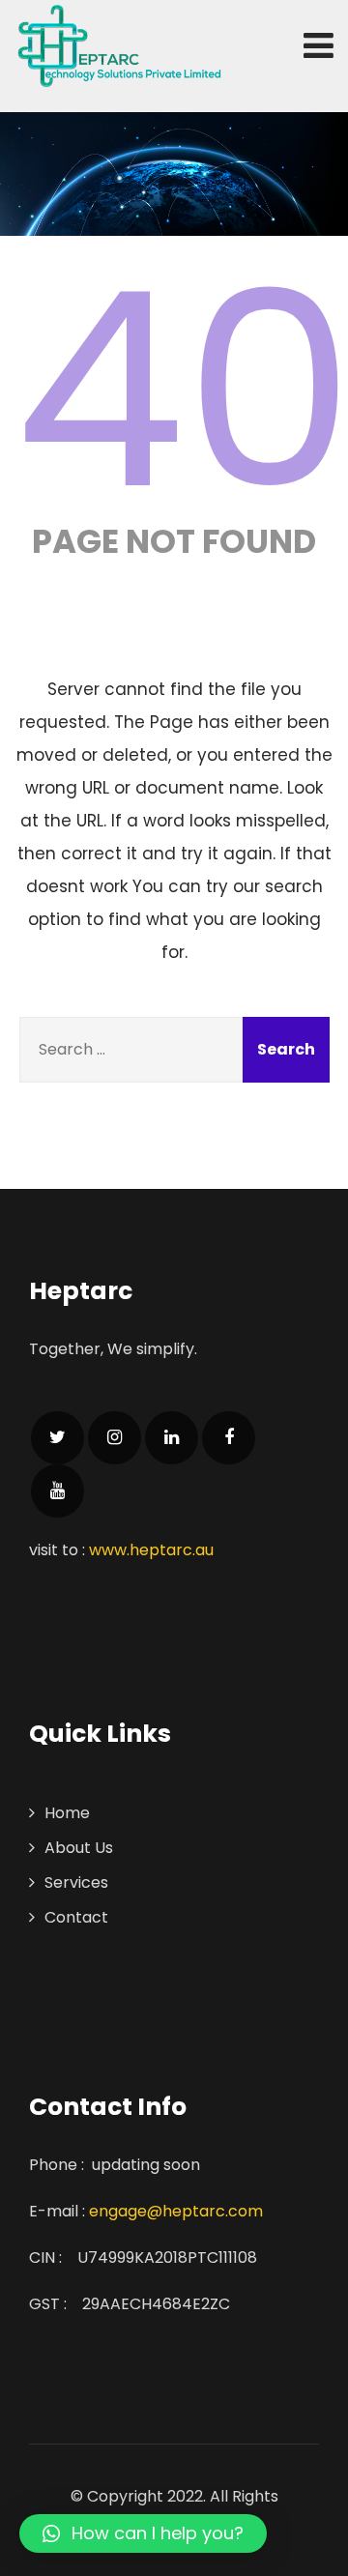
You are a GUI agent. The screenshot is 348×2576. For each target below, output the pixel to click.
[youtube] (58, 1491)
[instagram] (115, 1438)
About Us (79, 1848)
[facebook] (229, 1438)
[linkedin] (172, 1438)
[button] (143, 2533)
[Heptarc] (118, 46)
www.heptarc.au (151, 1550)
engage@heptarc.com (176, 2211)
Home (67, 1813)
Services (76, 1882)
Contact (76, 1917)
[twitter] (58, 1438)
